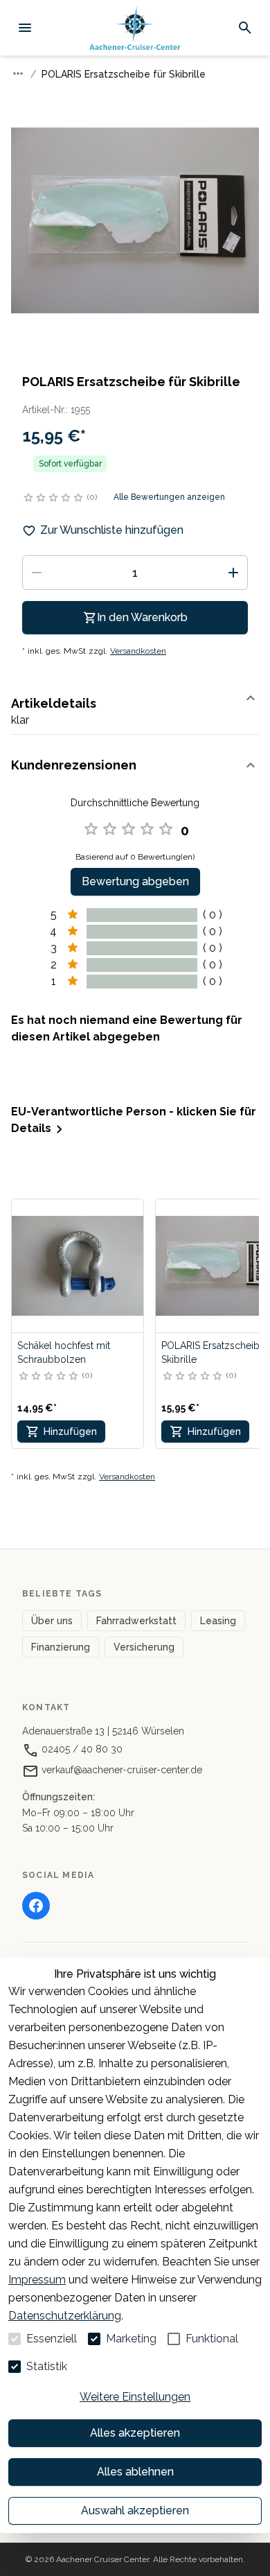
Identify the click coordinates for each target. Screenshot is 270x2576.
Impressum (37, 2280)
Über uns (52, 1621)
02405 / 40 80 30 (81, 1749)
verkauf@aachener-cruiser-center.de (120, 1770)
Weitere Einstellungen (135, 2397)
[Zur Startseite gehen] (135, 28)
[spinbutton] (135, 573)
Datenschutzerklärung (65, 2316)
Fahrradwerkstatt (136, 1621)
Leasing (218, 1621)
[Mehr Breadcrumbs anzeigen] (18, 73)
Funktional (212, 2339)
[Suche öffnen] (245, 28)
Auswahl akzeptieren (135, 2510)
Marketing (131, 2339)
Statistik (47, 2366)
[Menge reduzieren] (37, 573)
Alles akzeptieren (135, 2433)
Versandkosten (138, 651)
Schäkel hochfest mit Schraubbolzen (64, 1352)
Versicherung (144, 1647)
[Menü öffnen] (25, 28)
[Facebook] (36, 1906)
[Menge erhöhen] (233, 573)
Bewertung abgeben (135, 881)
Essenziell (52, 2339)
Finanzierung (61, 1647)
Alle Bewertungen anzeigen (169, 497)
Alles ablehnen (135, 2472)
